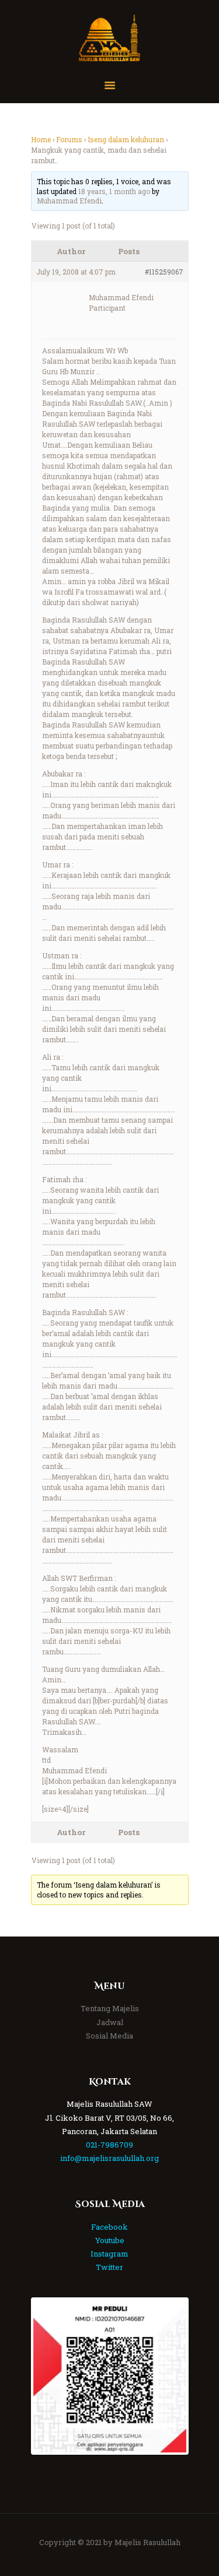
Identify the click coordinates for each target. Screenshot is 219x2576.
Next (169, 2376)
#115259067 (164, 272)
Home (41, 139)
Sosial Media (109, 2036)
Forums (69, 139)
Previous (51, 2376)
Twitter (109, 2267)
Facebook (109, 2227)
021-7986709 (109, 2145)
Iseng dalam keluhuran (126, 139)
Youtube (110, 2240)
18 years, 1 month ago (114, 191)
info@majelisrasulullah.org (109, 2158)
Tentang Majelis (110, 2008)
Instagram (109, 2254)
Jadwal (110, 2022)
